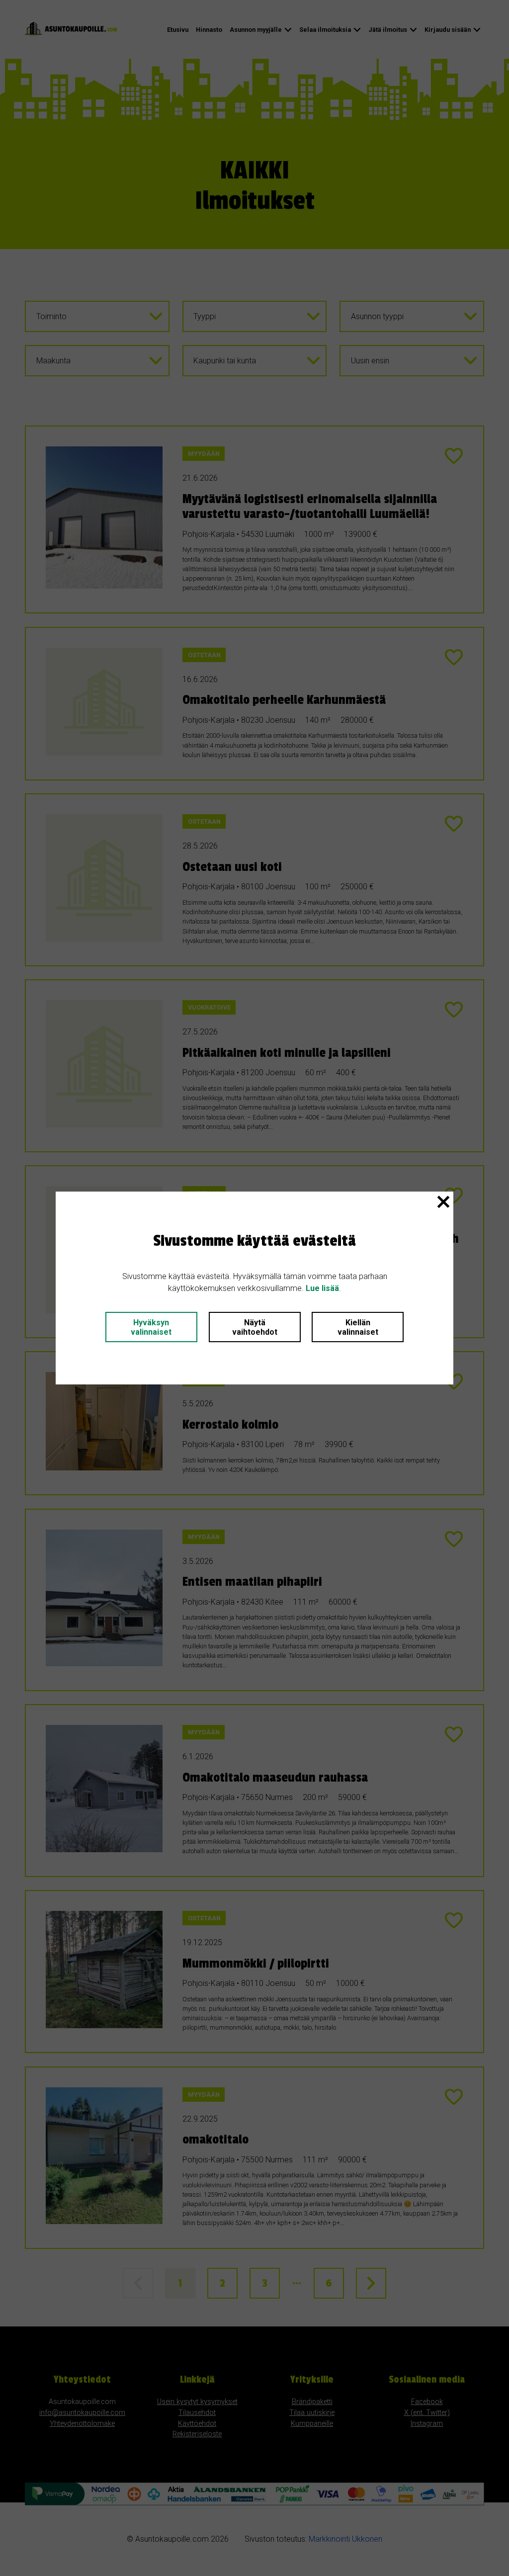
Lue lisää (322, 1288)
